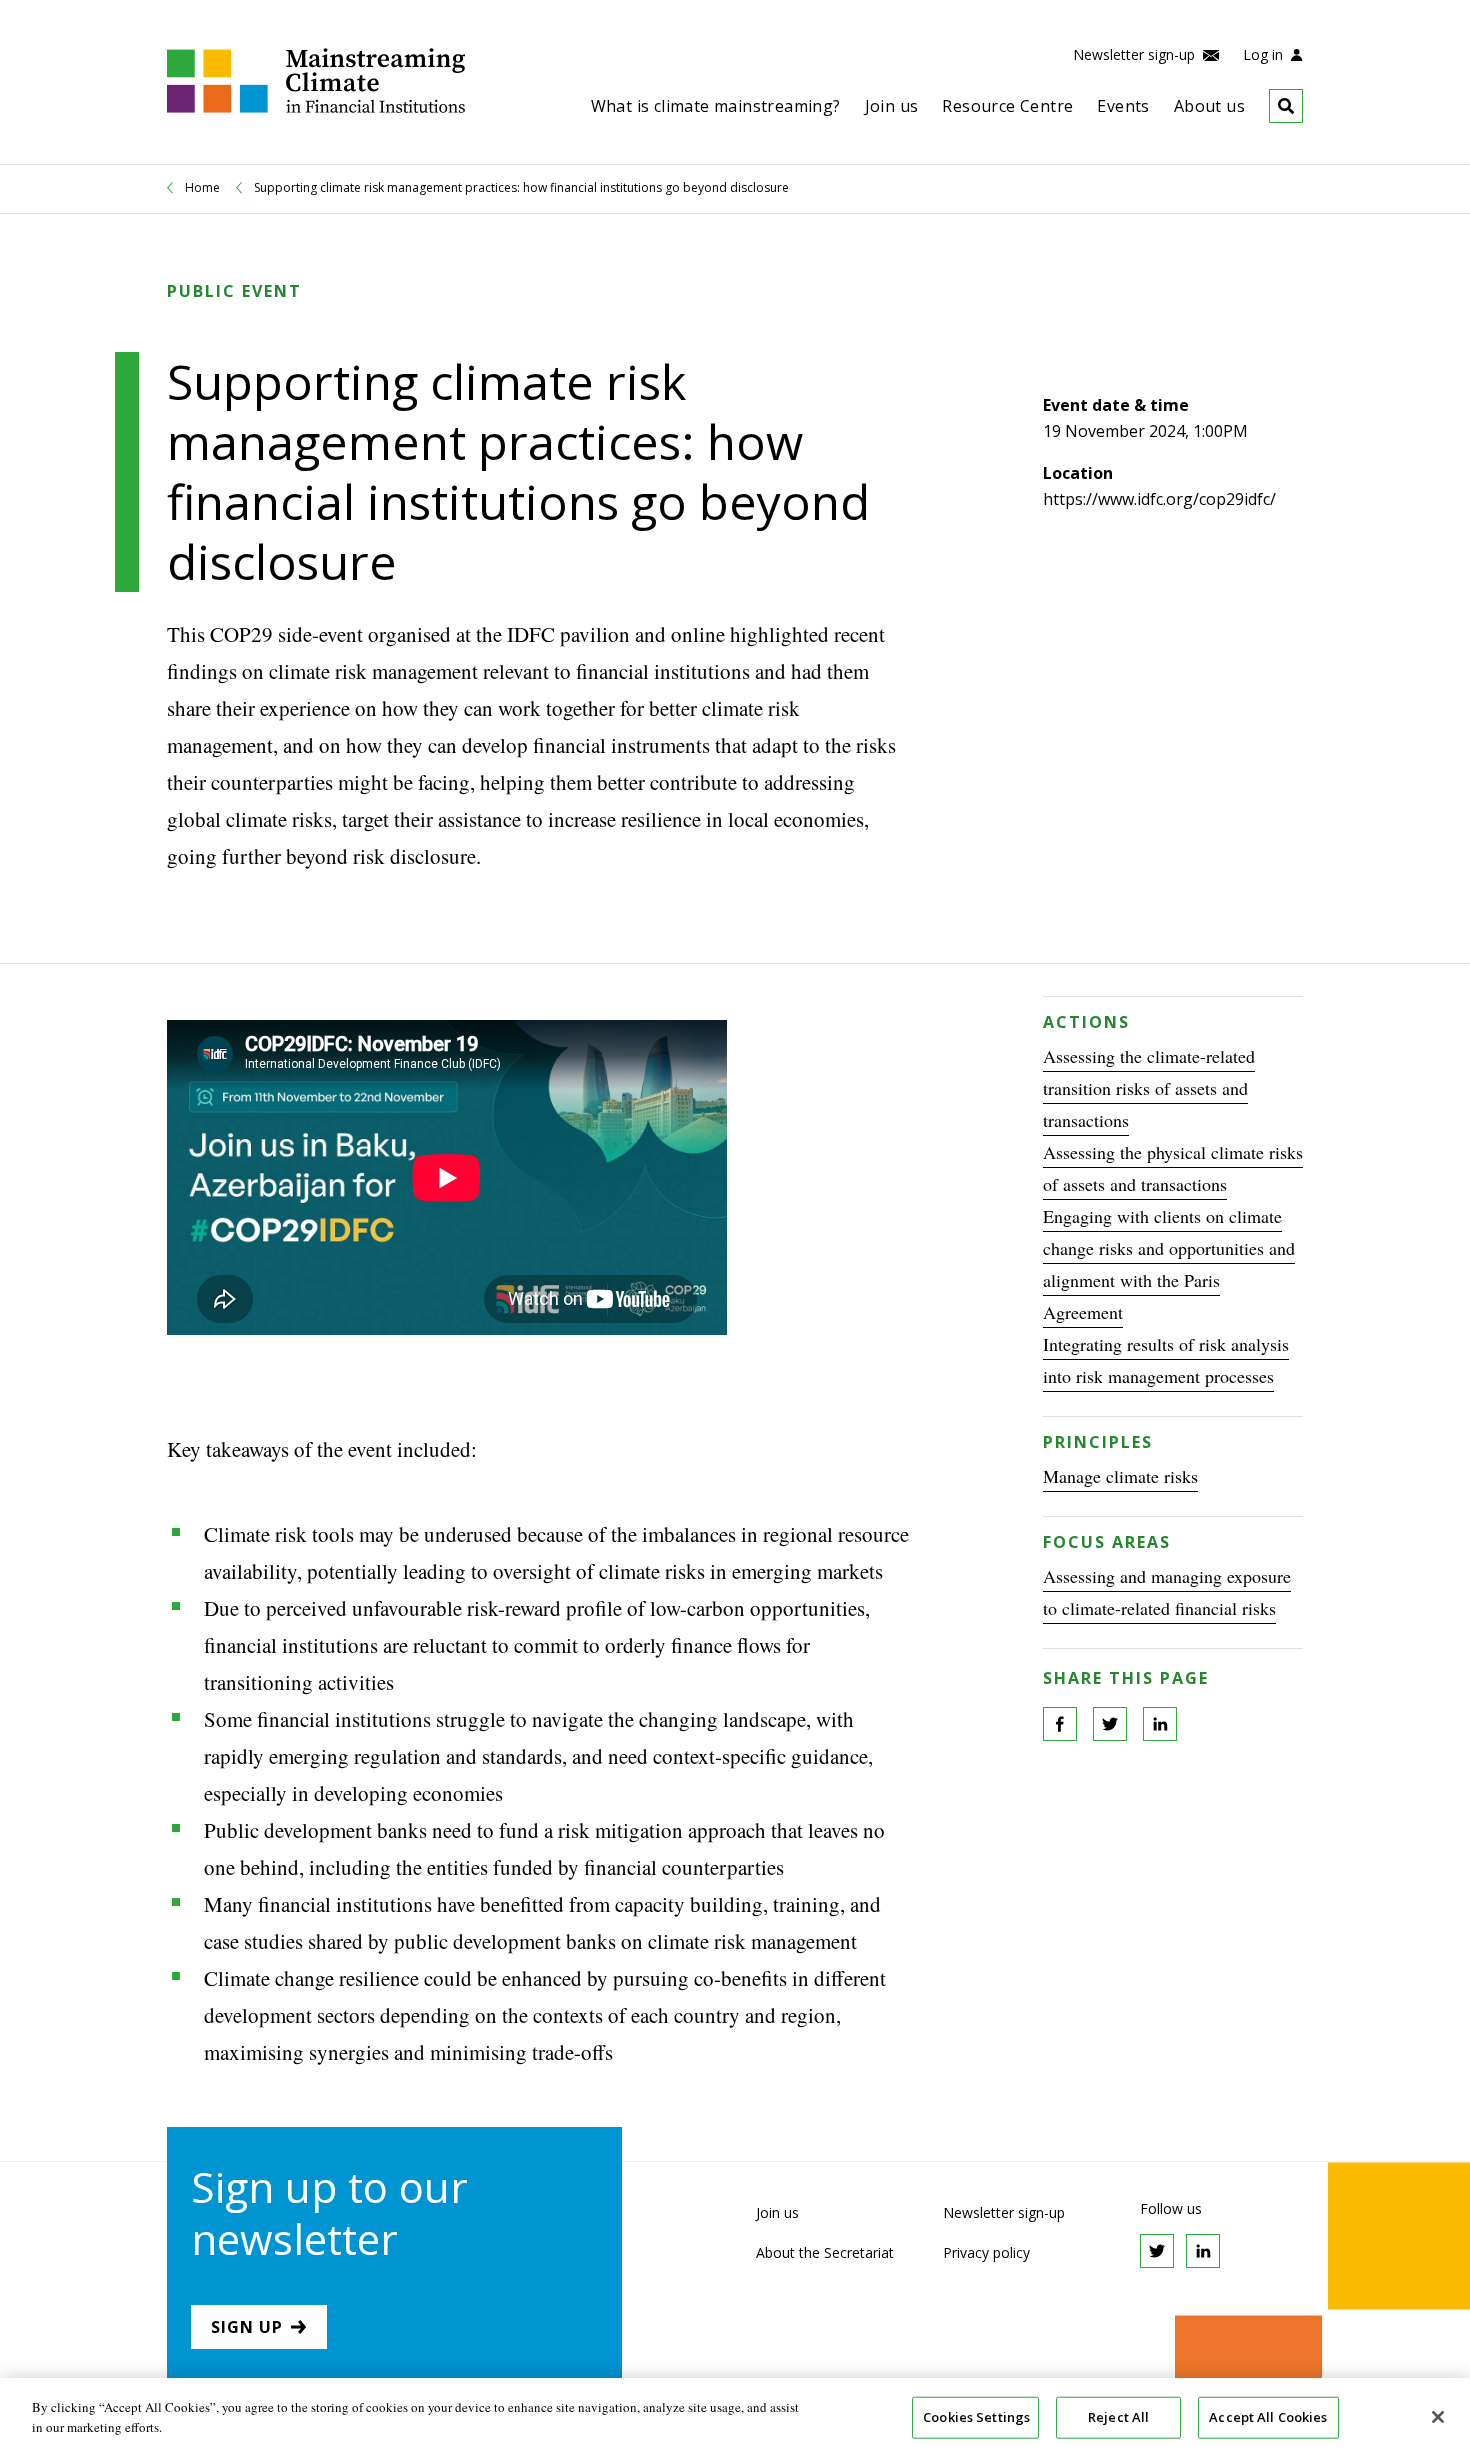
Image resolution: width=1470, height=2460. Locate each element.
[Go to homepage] (316, 107)
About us (1209, 106)
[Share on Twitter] (1110, 1724)
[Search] (1274, 106)
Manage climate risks (1120, 1476)
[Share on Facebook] (1060, 1724)
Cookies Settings (976, 2417)
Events (1123, 106)
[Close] (1438, 2417)
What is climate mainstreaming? (716, 106)
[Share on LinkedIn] (1160, 1724)
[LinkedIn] (1203, 2251)
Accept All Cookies (1268, 2417)
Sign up (247, 2327)
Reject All (1118, 2417)
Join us (892, 106)
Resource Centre (1007, 106)
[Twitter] (1157, 2251)
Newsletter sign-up (1136, 54)
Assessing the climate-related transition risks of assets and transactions (1149, 1088)
